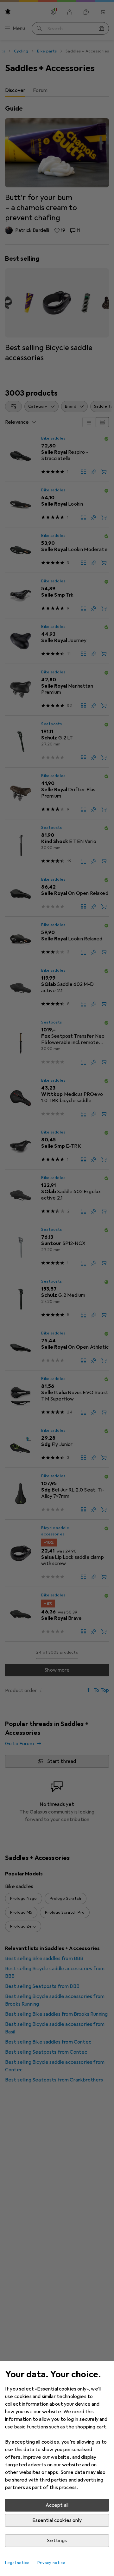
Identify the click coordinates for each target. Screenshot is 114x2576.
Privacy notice (51, 2563)
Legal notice (17, 2563)
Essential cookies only (57, 2520)
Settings (57, 2541)
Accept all (57, 2505)
